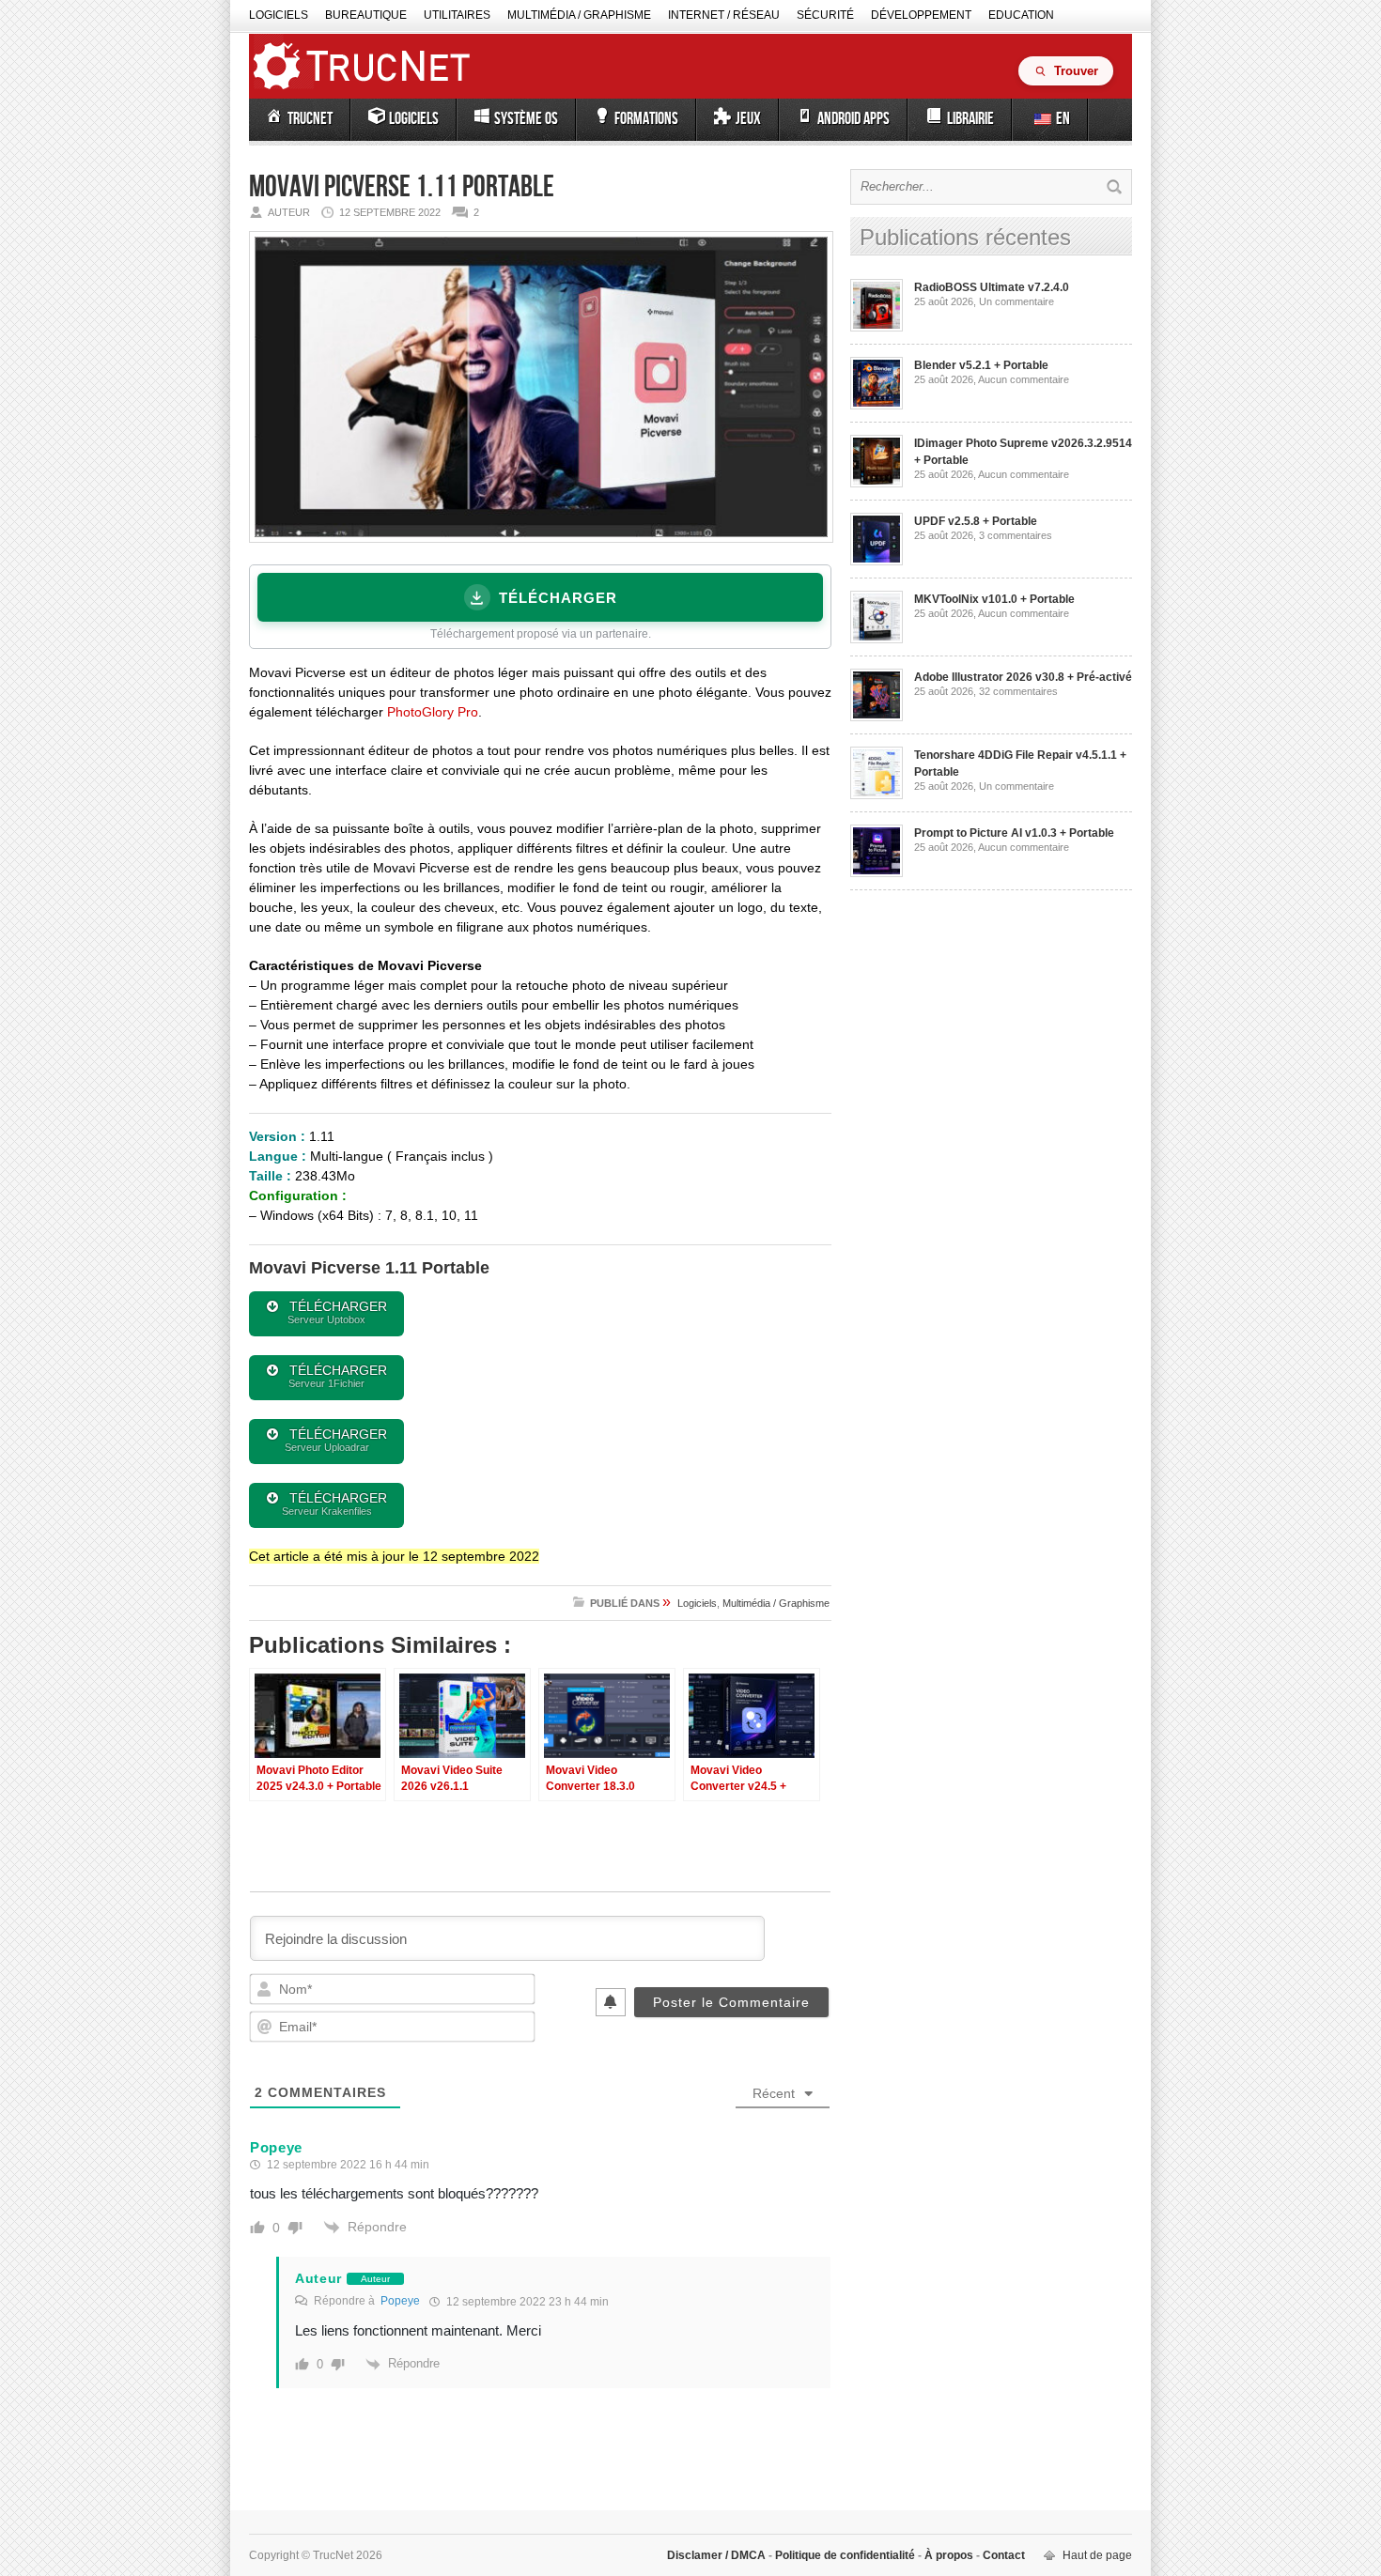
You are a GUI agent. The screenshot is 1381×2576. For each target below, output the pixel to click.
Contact (1002, 2555)
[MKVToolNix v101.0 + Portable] (877, 640)
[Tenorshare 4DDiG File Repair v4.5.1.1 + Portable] (877, 795)
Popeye (400, 2301)
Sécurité (825, 15)
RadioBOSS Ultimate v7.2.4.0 (992, 287)
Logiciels (279, 15)
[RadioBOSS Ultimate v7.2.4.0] (877, 328)
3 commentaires (1016, 535)
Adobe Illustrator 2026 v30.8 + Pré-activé (1023, 677)
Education (1021, 15)
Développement (921, 15)
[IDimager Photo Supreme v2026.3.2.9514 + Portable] (877, 484)
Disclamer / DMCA (718, 2555)
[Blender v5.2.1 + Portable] (877, 406)
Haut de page (1097, 2555)
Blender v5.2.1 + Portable (981, 365)
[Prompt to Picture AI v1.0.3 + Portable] (877, 873)
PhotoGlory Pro (433, 712)
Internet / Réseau (724, 15)
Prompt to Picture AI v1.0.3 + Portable (1014, 833)
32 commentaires (1018, 691)
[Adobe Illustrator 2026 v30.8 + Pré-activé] (877, 717)
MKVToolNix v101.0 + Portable (994, 599)
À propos (949, 2555)
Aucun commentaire (1024, 379)
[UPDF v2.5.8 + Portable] (877, 562)
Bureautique (366, 15)
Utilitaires (457, 15)
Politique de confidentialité (845, 2555)
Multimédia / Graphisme (579, 15)
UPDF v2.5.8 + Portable (976, 521)
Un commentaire (1016, 301)
